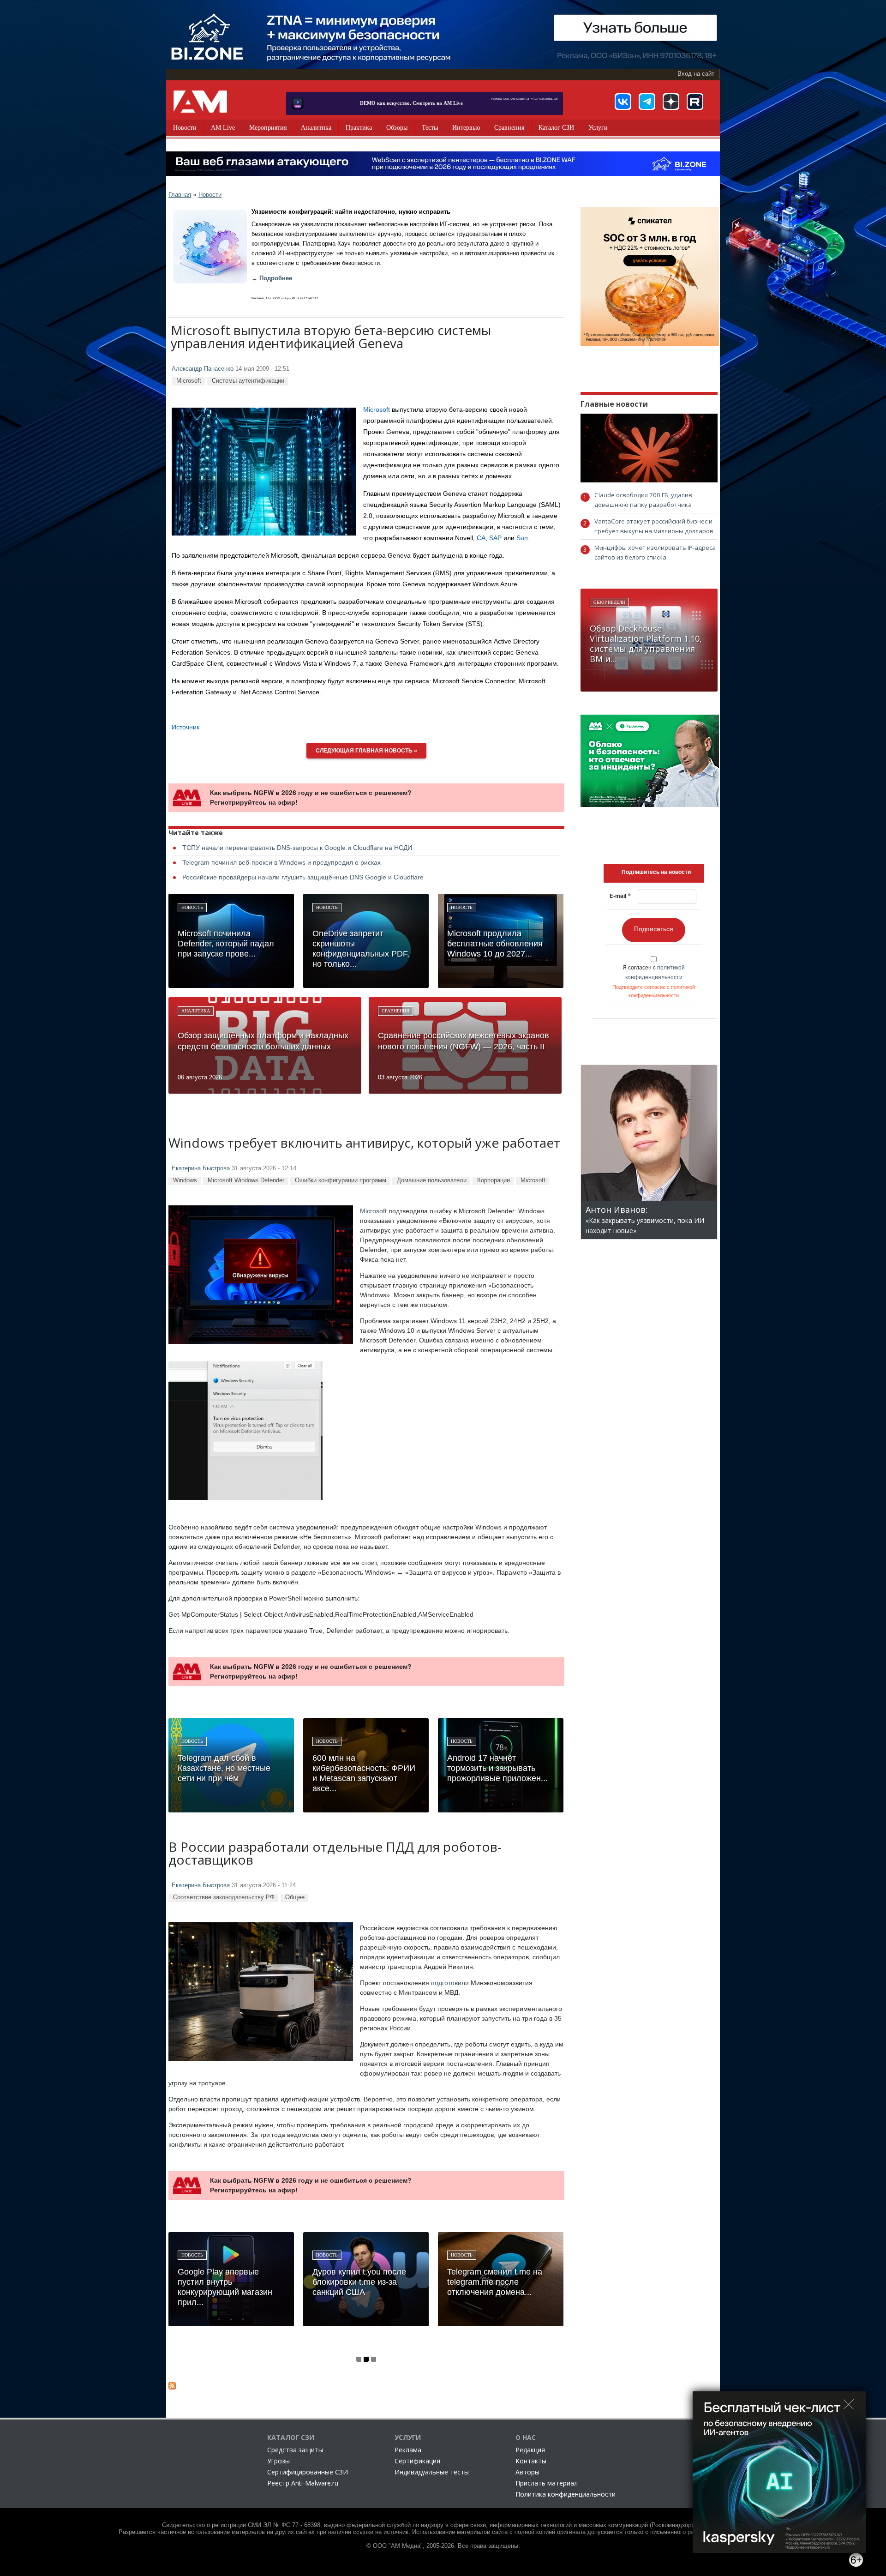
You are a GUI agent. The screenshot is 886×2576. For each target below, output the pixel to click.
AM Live (223, 128)
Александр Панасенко (203, 369)
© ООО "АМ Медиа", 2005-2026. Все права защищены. (443, 2546)
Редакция (530, 2450)
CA (481, 538)
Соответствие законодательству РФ (224, 1897)
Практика (359, 128)
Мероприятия (268, 128)
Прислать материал (547, 2483)
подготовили (450, 1983)
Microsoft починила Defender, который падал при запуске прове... (226, 944)
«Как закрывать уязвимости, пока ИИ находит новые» (645, 1220)
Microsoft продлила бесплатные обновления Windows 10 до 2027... (495, 944)
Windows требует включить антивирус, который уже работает (364, 1144)
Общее (295, 1897)
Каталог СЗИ (556, 128)
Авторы (527, 2472)
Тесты (430, 128)
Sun (522, 538)
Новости (185, 128)
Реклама (408, 2450)
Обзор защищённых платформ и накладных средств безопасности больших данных (263, 1041)
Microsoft (189, 381)
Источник (186, 727)
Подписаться (654, 929)
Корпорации (494, 1180)
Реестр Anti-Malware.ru (303, 2483)
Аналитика (316, 128)
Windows (185, 1180)
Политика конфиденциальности (566, 2494)
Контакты (531, 2461)
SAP (495, 538)
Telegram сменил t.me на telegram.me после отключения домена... (495, 2282)
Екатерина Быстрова (201, 1168)
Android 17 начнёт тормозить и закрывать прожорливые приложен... (497, 1768)
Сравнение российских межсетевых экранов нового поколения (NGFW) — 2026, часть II (464, 1041)
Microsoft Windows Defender (246, 1180)
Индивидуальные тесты (432, 2472)
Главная (180, 195)
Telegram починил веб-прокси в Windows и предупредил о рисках (281, 862)
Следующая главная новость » (366, 751)
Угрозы (278, 2461)
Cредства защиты (295, 2450)
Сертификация (417, 2461)
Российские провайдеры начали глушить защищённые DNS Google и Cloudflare (303, 877)
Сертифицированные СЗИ (308, 2472)
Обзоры (397, 128)
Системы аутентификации (248, 381)
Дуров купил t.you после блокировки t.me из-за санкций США (359, 2282)
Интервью (466, 128)
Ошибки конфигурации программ (341, 1180)
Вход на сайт (696, 74)
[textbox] (656, 872)
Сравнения (509, 128)
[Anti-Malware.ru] (200, 102)
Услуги (598, 128)
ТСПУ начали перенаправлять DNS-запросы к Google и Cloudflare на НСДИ (297, 848)
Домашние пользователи (432, 1180)
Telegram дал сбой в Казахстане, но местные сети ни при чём (224, 1768)
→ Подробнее (272, 278)
